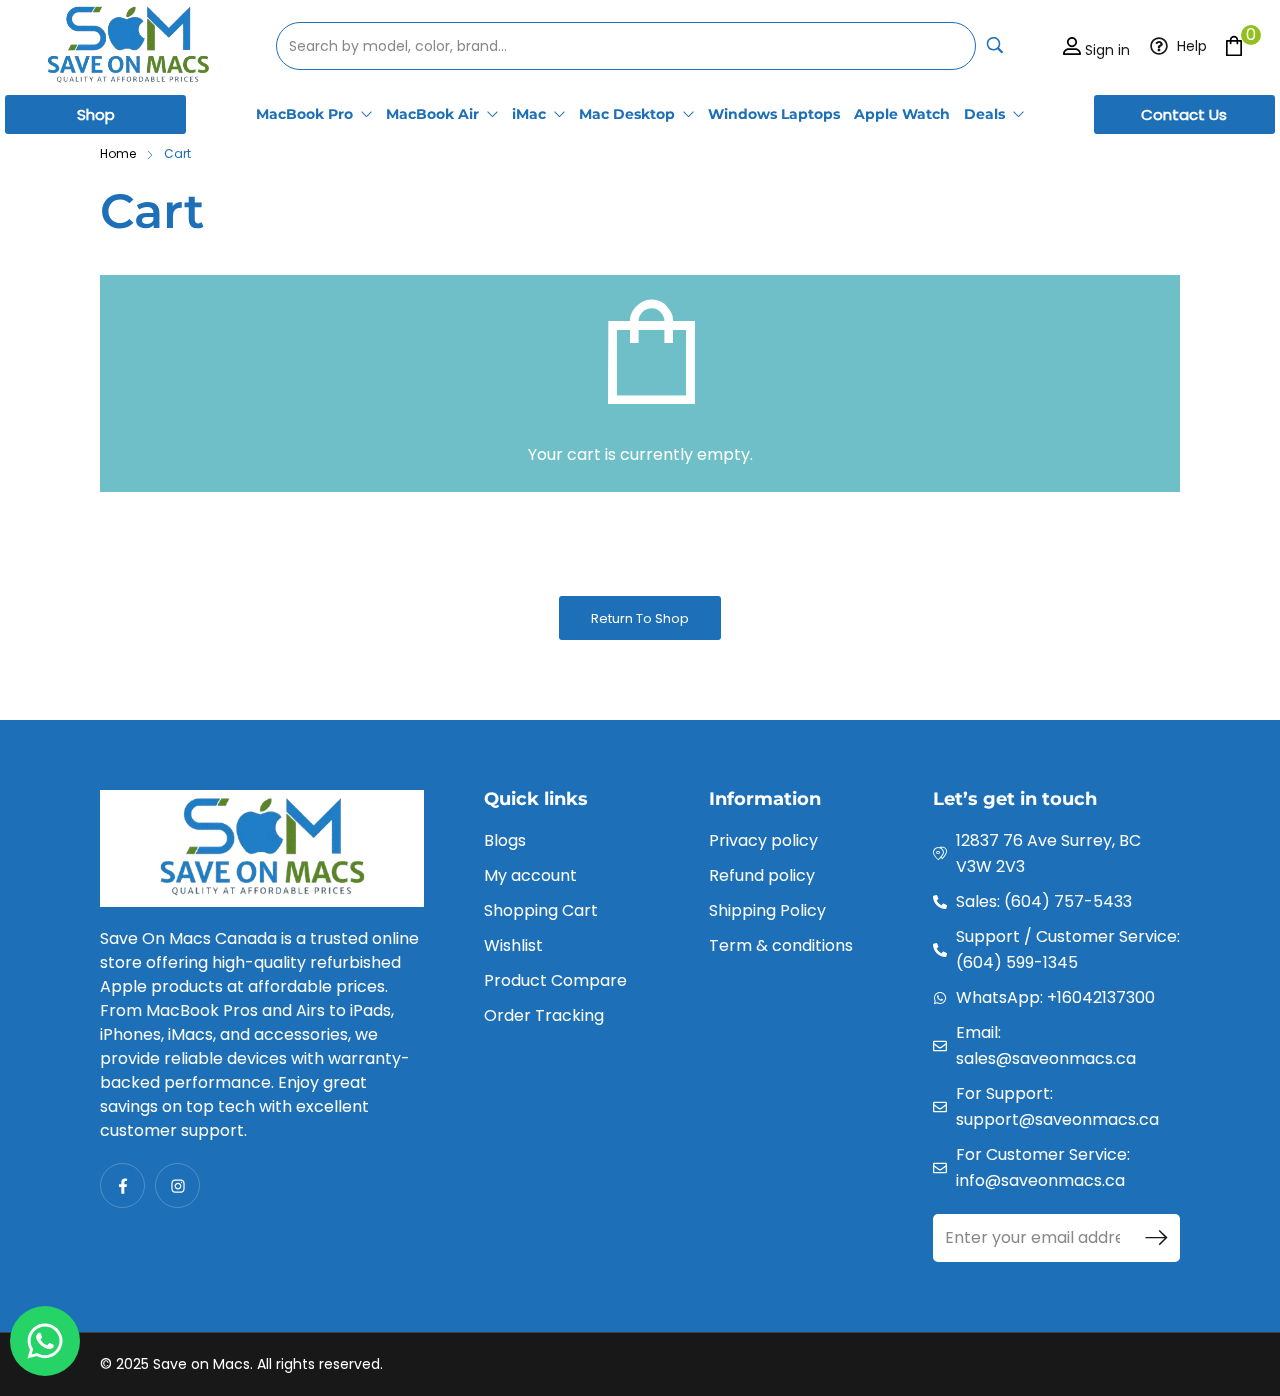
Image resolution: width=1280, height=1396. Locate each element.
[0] (1234, 45)
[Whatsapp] (45, 1341)
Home (118, 153)
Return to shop (640, 618)
